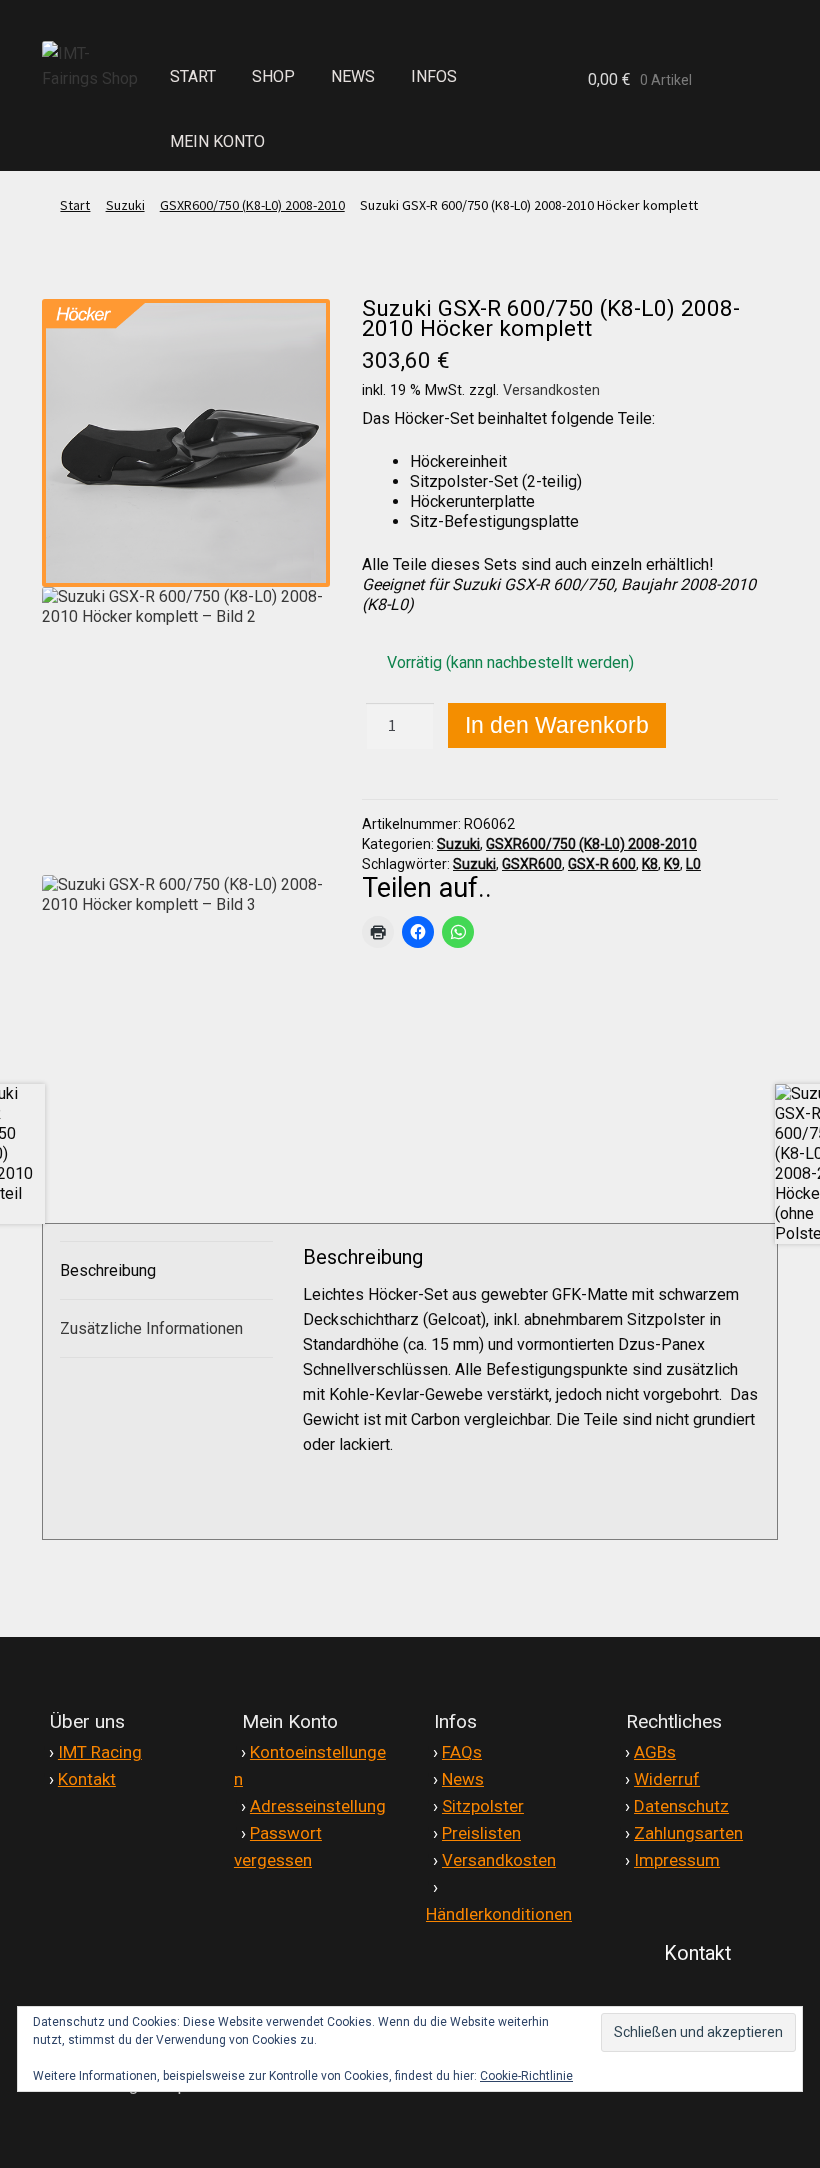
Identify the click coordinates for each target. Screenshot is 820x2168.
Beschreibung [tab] (108, 1270)
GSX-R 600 (602, 864)
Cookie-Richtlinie (526, 2076)
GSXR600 (532, 864)
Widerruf (667, 1779)
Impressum (677, 1860)
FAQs (462, 1752)
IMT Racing (100, 1752)
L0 (693, 864)
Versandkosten (551, 390)
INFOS (434, 76)
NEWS (353, 76)
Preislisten (481, 1833)
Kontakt (87, 1779)
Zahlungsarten (688, 1833)
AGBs (655, 1752)
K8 (650, 864)
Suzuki (125, 205)
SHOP (273, 76)
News (463, 1779)
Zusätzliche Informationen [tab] (151, 1328)
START (193, 76)
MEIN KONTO (217, 141)
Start (75, 205)
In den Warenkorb (557, 725)
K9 (672, 864)
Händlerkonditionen (499, 1914)
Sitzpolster (483, 1806)
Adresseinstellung (318, 1806)
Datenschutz (681, 1806)
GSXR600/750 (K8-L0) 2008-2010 (252, 205)
